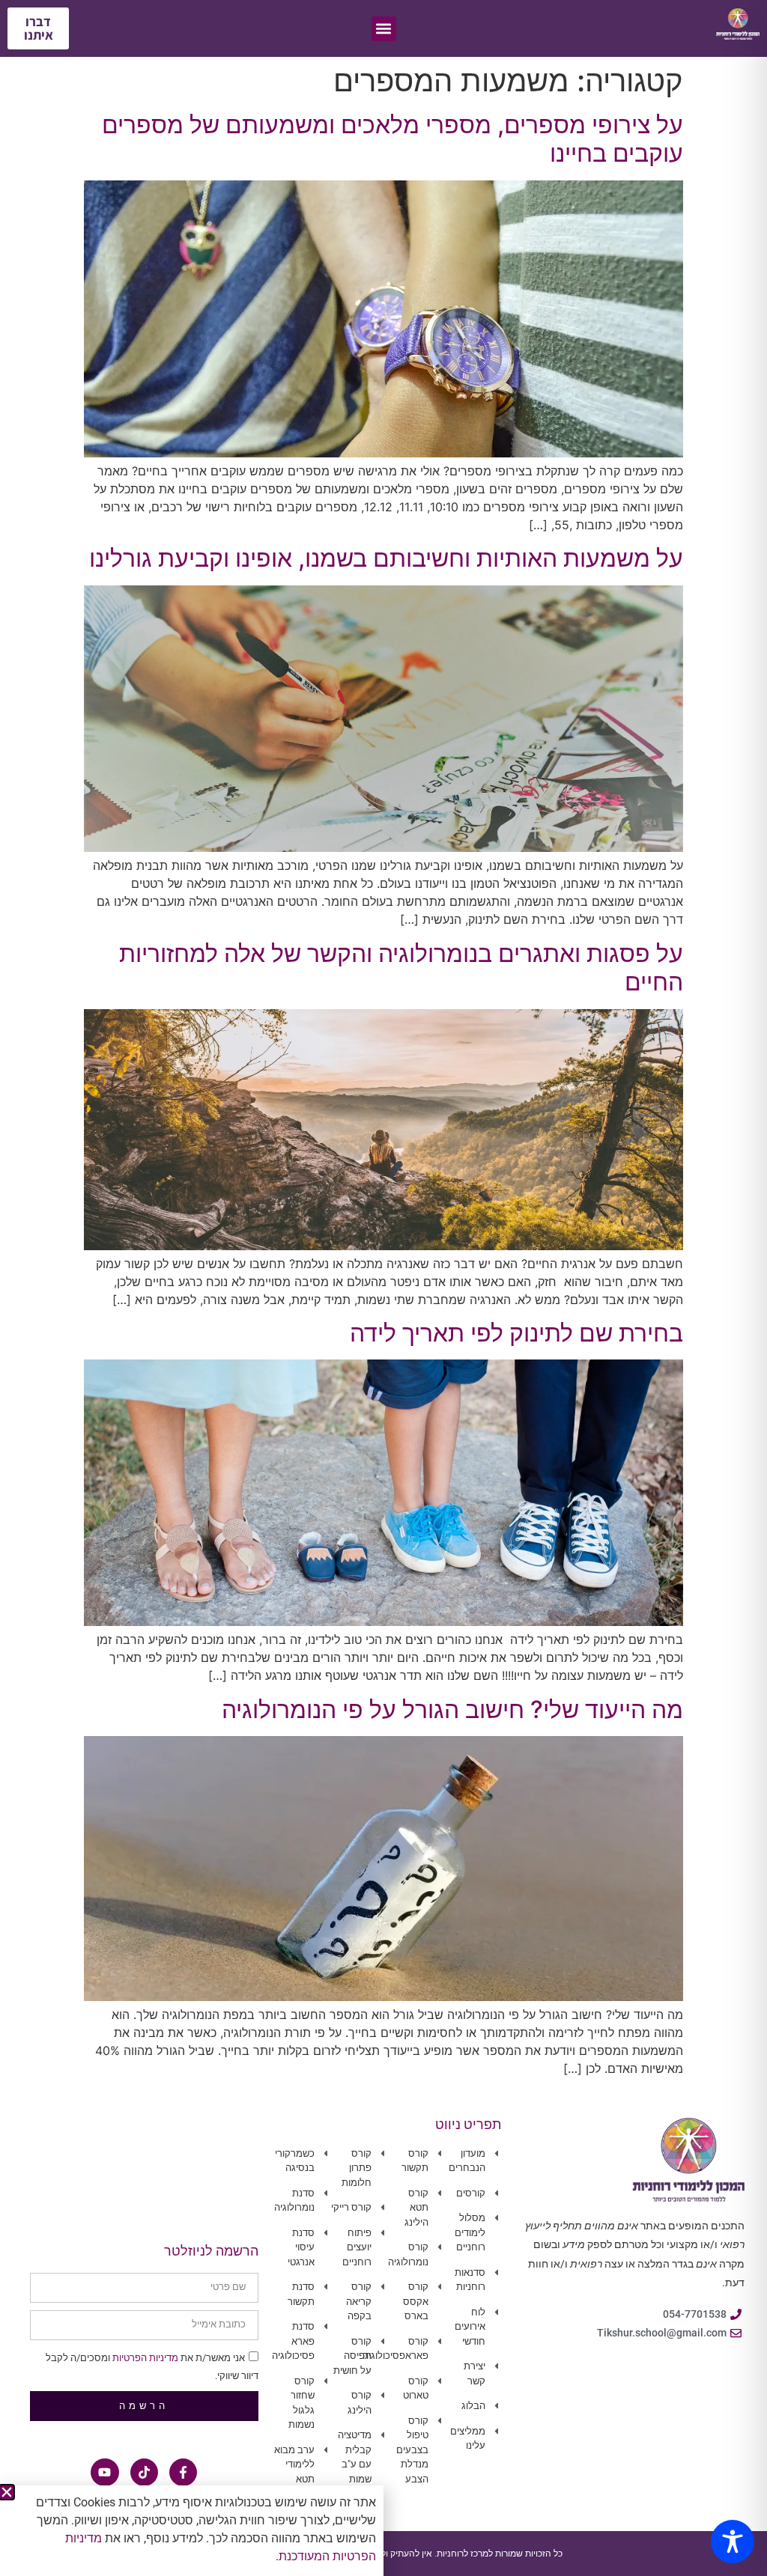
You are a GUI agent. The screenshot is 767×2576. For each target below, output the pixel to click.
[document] (383, 1288)
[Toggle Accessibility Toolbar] (733, 2542)
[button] (7, 2492)
